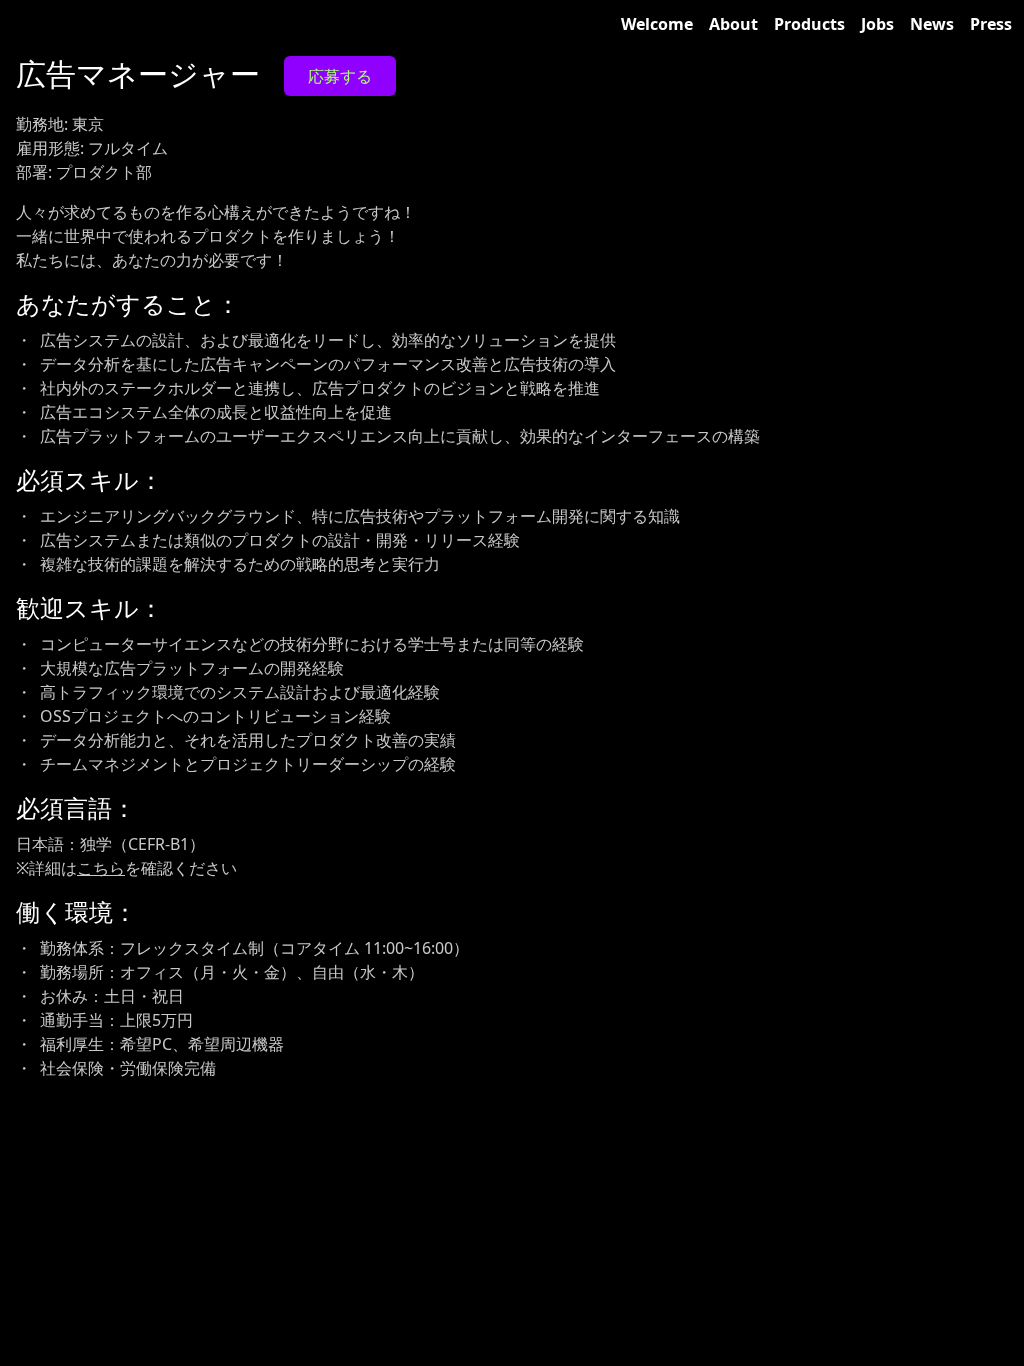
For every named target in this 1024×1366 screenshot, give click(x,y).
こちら (101, 868)
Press (991, 24)
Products (809, 24)
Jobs (877, 24)
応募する (340, 76)
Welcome (657, 24)
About (733, 24)
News (932, 24)
